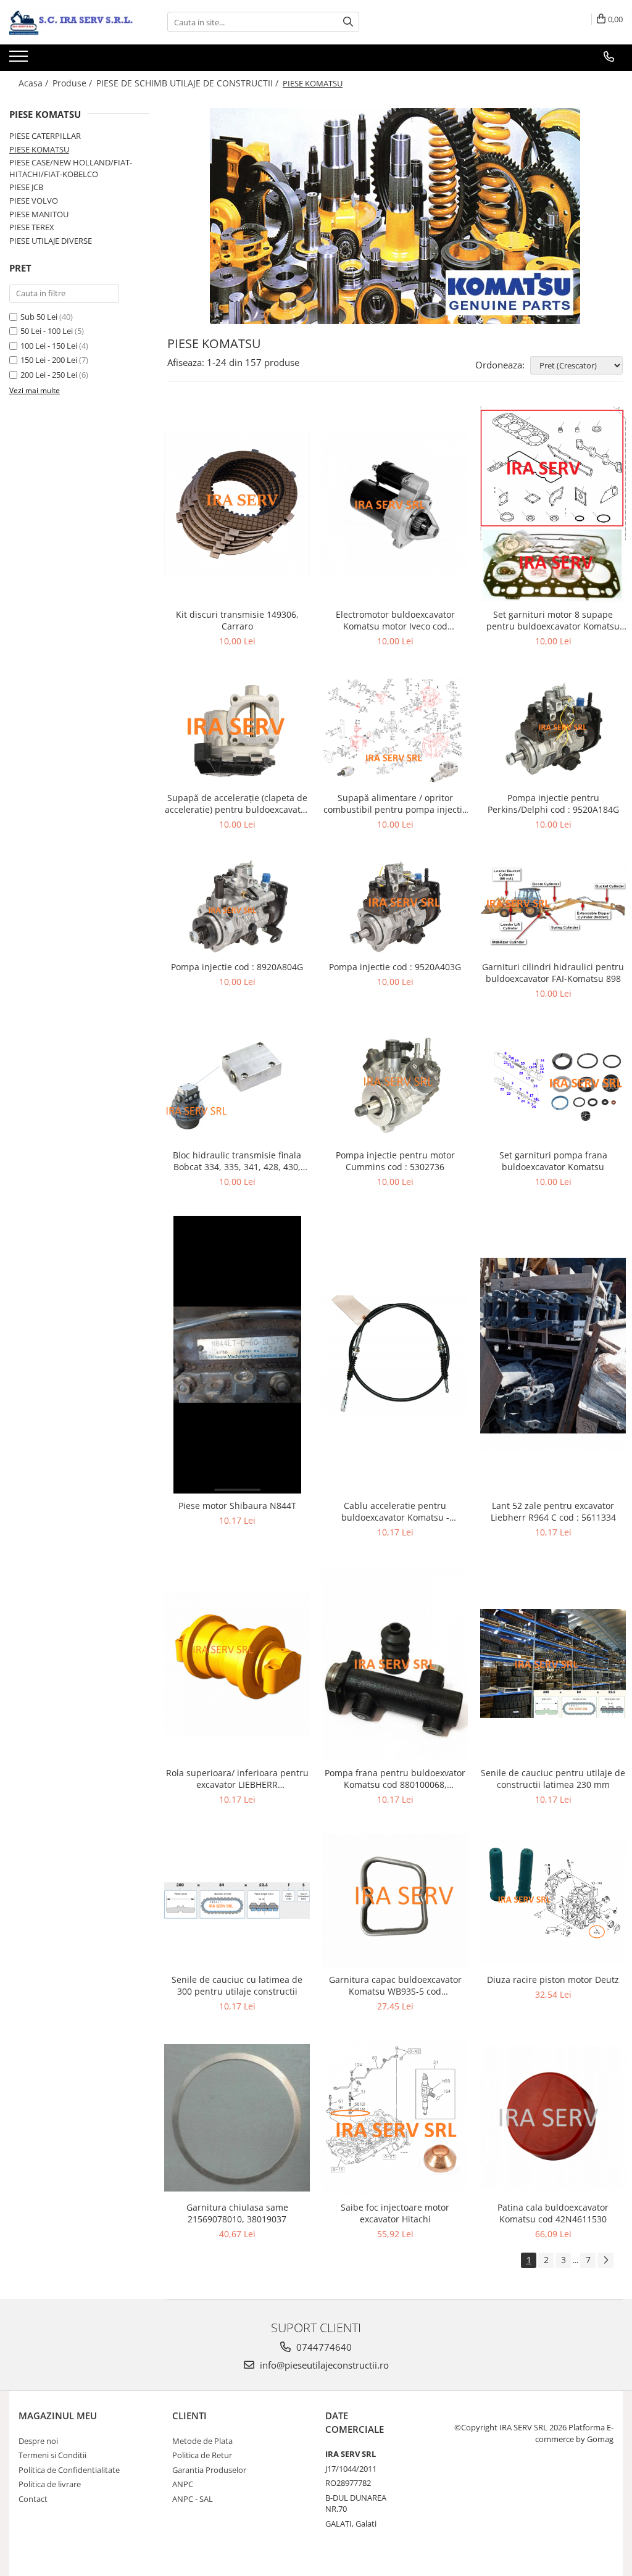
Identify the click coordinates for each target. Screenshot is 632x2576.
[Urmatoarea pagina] (605, 2260)
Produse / (73, 83)
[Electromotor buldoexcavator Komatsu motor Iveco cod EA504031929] (395, 504)
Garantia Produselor (209, 2470)
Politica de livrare (50, 2484)
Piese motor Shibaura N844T (237, 1506)
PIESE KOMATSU (39, 149)
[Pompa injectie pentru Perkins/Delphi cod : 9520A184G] (553, 730)
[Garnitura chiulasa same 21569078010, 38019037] (237, 2118)
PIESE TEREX (32, 227)
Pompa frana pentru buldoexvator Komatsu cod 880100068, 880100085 (395, 1779)
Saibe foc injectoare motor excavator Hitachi (395, 2213)
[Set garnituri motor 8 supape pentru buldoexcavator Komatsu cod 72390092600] (553, 504)
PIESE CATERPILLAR (45, 136)
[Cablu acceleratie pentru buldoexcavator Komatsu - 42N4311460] (395, 1355)
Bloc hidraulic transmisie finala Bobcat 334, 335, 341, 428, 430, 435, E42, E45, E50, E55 (237, 1161)
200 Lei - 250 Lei (49, 375)
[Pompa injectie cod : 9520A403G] (395, 907)
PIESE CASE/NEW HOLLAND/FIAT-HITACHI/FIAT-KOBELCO (71, 168)
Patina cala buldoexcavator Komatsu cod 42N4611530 (553, 2213)
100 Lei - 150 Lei (49, 346)
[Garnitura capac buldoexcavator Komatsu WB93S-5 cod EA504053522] (395, 1901)
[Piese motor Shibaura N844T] (237, 1355)
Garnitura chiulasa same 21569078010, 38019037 (237, 2213)
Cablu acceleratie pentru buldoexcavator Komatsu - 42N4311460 (395, 1511)
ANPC (183, 2484)
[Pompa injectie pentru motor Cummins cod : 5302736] (395, 1085)
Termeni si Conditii (52, 2455)
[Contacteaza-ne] (609, 57)
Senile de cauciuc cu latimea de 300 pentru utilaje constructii (237, 1985)
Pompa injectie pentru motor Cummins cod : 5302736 (395, 1161)
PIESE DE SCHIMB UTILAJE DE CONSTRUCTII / (189, 83)
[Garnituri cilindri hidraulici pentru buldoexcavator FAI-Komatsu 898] (553, 907)
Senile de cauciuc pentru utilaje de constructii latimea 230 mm (553, 1779)
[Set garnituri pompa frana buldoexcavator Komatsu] (553, 1085)
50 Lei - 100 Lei (47, 331)
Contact (33, 2499)
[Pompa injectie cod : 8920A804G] (237, 907)
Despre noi (38, 2441)
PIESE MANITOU (39, 214)
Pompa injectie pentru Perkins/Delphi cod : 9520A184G (553, 804)
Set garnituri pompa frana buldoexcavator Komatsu (553, 1161)
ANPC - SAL (193, 2499)
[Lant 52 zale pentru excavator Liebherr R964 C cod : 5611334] (553, 1355)
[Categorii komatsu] (395, 216)
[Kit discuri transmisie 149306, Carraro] (237, 504)
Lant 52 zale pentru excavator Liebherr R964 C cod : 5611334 (553, 1511)
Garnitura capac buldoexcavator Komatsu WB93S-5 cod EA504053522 (395, 1985)
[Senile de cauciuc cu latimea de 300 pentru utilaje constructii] (237, 1901)
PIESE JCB (26, 187)
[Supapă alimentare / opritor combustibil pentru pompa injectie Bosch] (395, 730)
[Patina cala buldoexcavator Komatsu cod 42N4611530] (553, 2118)
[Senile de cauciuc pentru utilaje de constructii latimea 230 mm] (553, 1664)
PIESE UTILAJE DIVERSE (51, 241)
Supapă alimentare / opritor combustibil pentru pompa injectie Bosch (395, 804)
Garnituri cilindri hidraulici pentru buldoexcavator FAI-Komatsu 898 (553, 973)
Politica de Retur (202, 2455)
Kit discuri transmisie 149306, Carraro (237, 620)
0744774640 (323, 2347)
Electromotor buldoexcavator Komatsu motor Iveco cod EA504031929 (395, 620)
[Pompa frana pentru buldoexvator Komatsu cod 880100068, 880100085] (395, 1664)
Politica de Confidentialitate (69, 2470)
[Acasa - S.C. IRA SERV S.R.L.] (71, 22)
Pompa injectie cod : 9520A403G (395, 967)
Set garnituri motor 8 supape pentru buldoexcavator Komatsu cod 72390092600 (553, 620)
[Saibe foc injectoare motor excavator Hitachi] (395, 2118)
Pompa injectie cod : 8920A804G (237, 967)
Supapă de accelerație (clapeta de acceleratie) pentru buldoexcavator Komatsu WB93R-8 (237, 804)
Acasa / (35, 83)
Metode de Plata (202, 2441)
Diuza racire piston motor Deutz (553, 1980)
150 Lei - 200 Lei (49, 360)
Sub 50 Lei (39, 317)
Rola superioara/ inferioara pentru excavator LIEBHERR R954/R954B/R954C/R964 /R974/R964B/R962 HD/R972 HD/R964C (237, 1779)
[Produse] (20, 60)
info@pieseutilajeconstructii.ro (323, 2365)
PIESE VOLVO (34, 201)
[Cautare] (348, 22)
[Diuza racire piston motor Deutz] (553, 1901)
